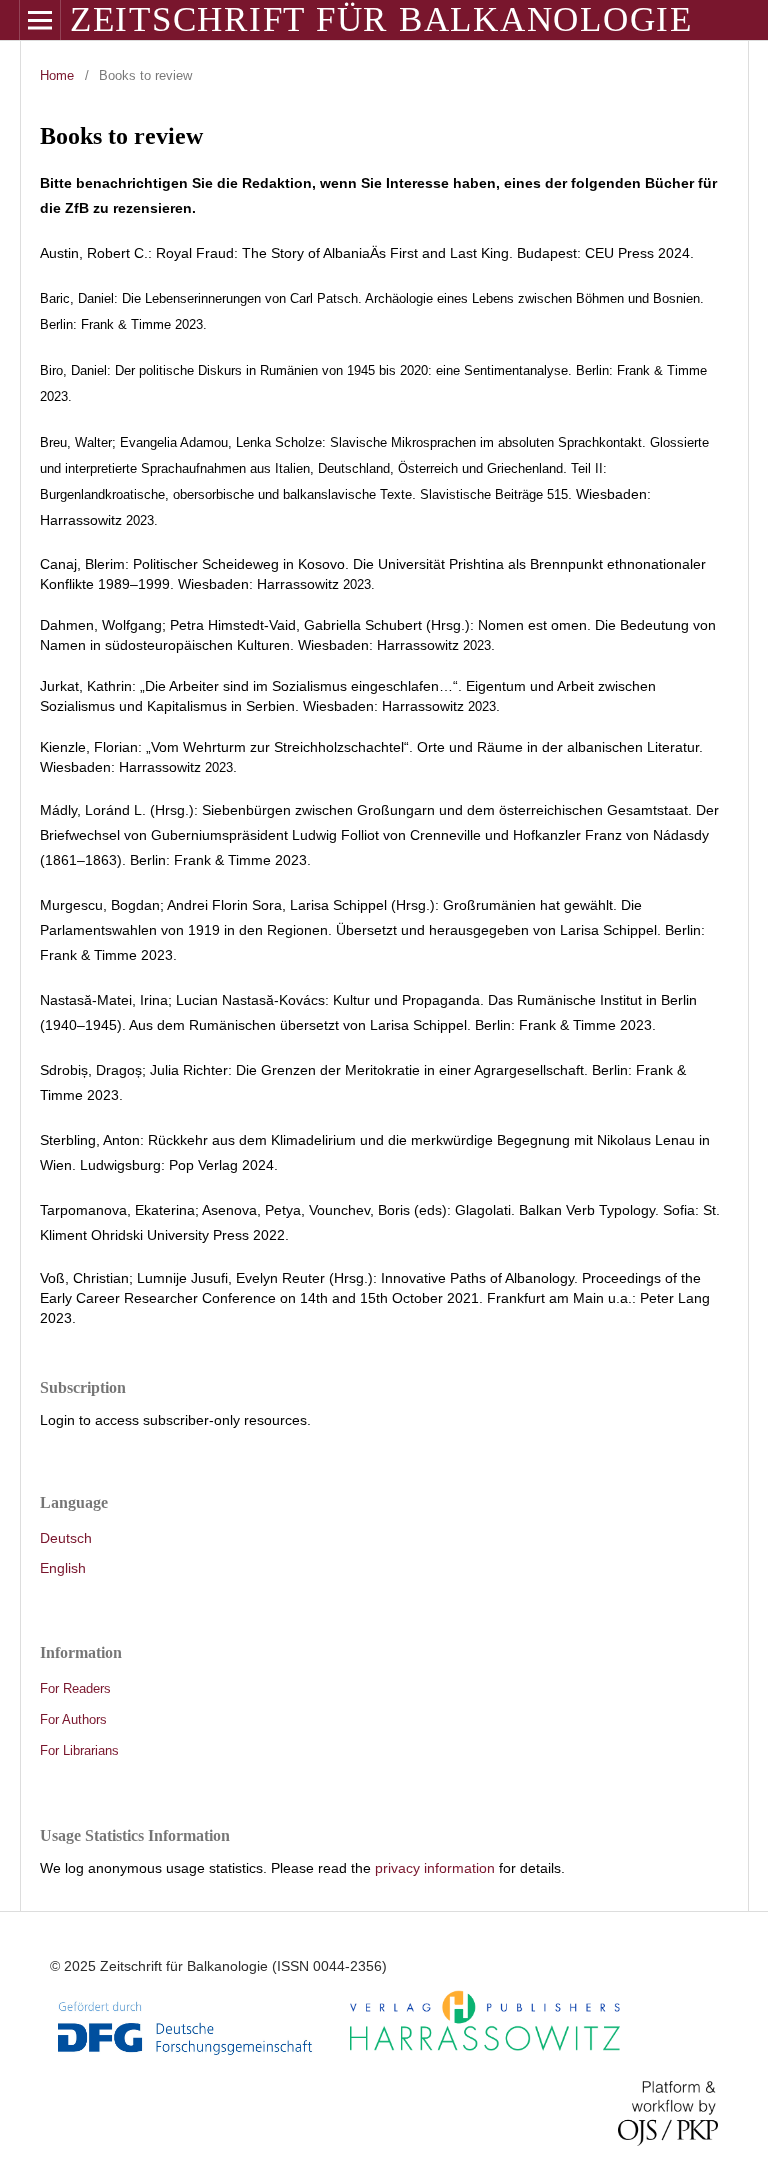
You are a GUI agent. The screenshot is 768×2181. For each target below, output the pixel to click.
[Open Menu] (40, 20)
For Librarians (79, 1750)
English (63, 1568)
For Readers (75, 1688)
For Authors (73, 1719)
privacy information (435, 1868)
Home (57, 75)
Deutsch (66, 1538)
